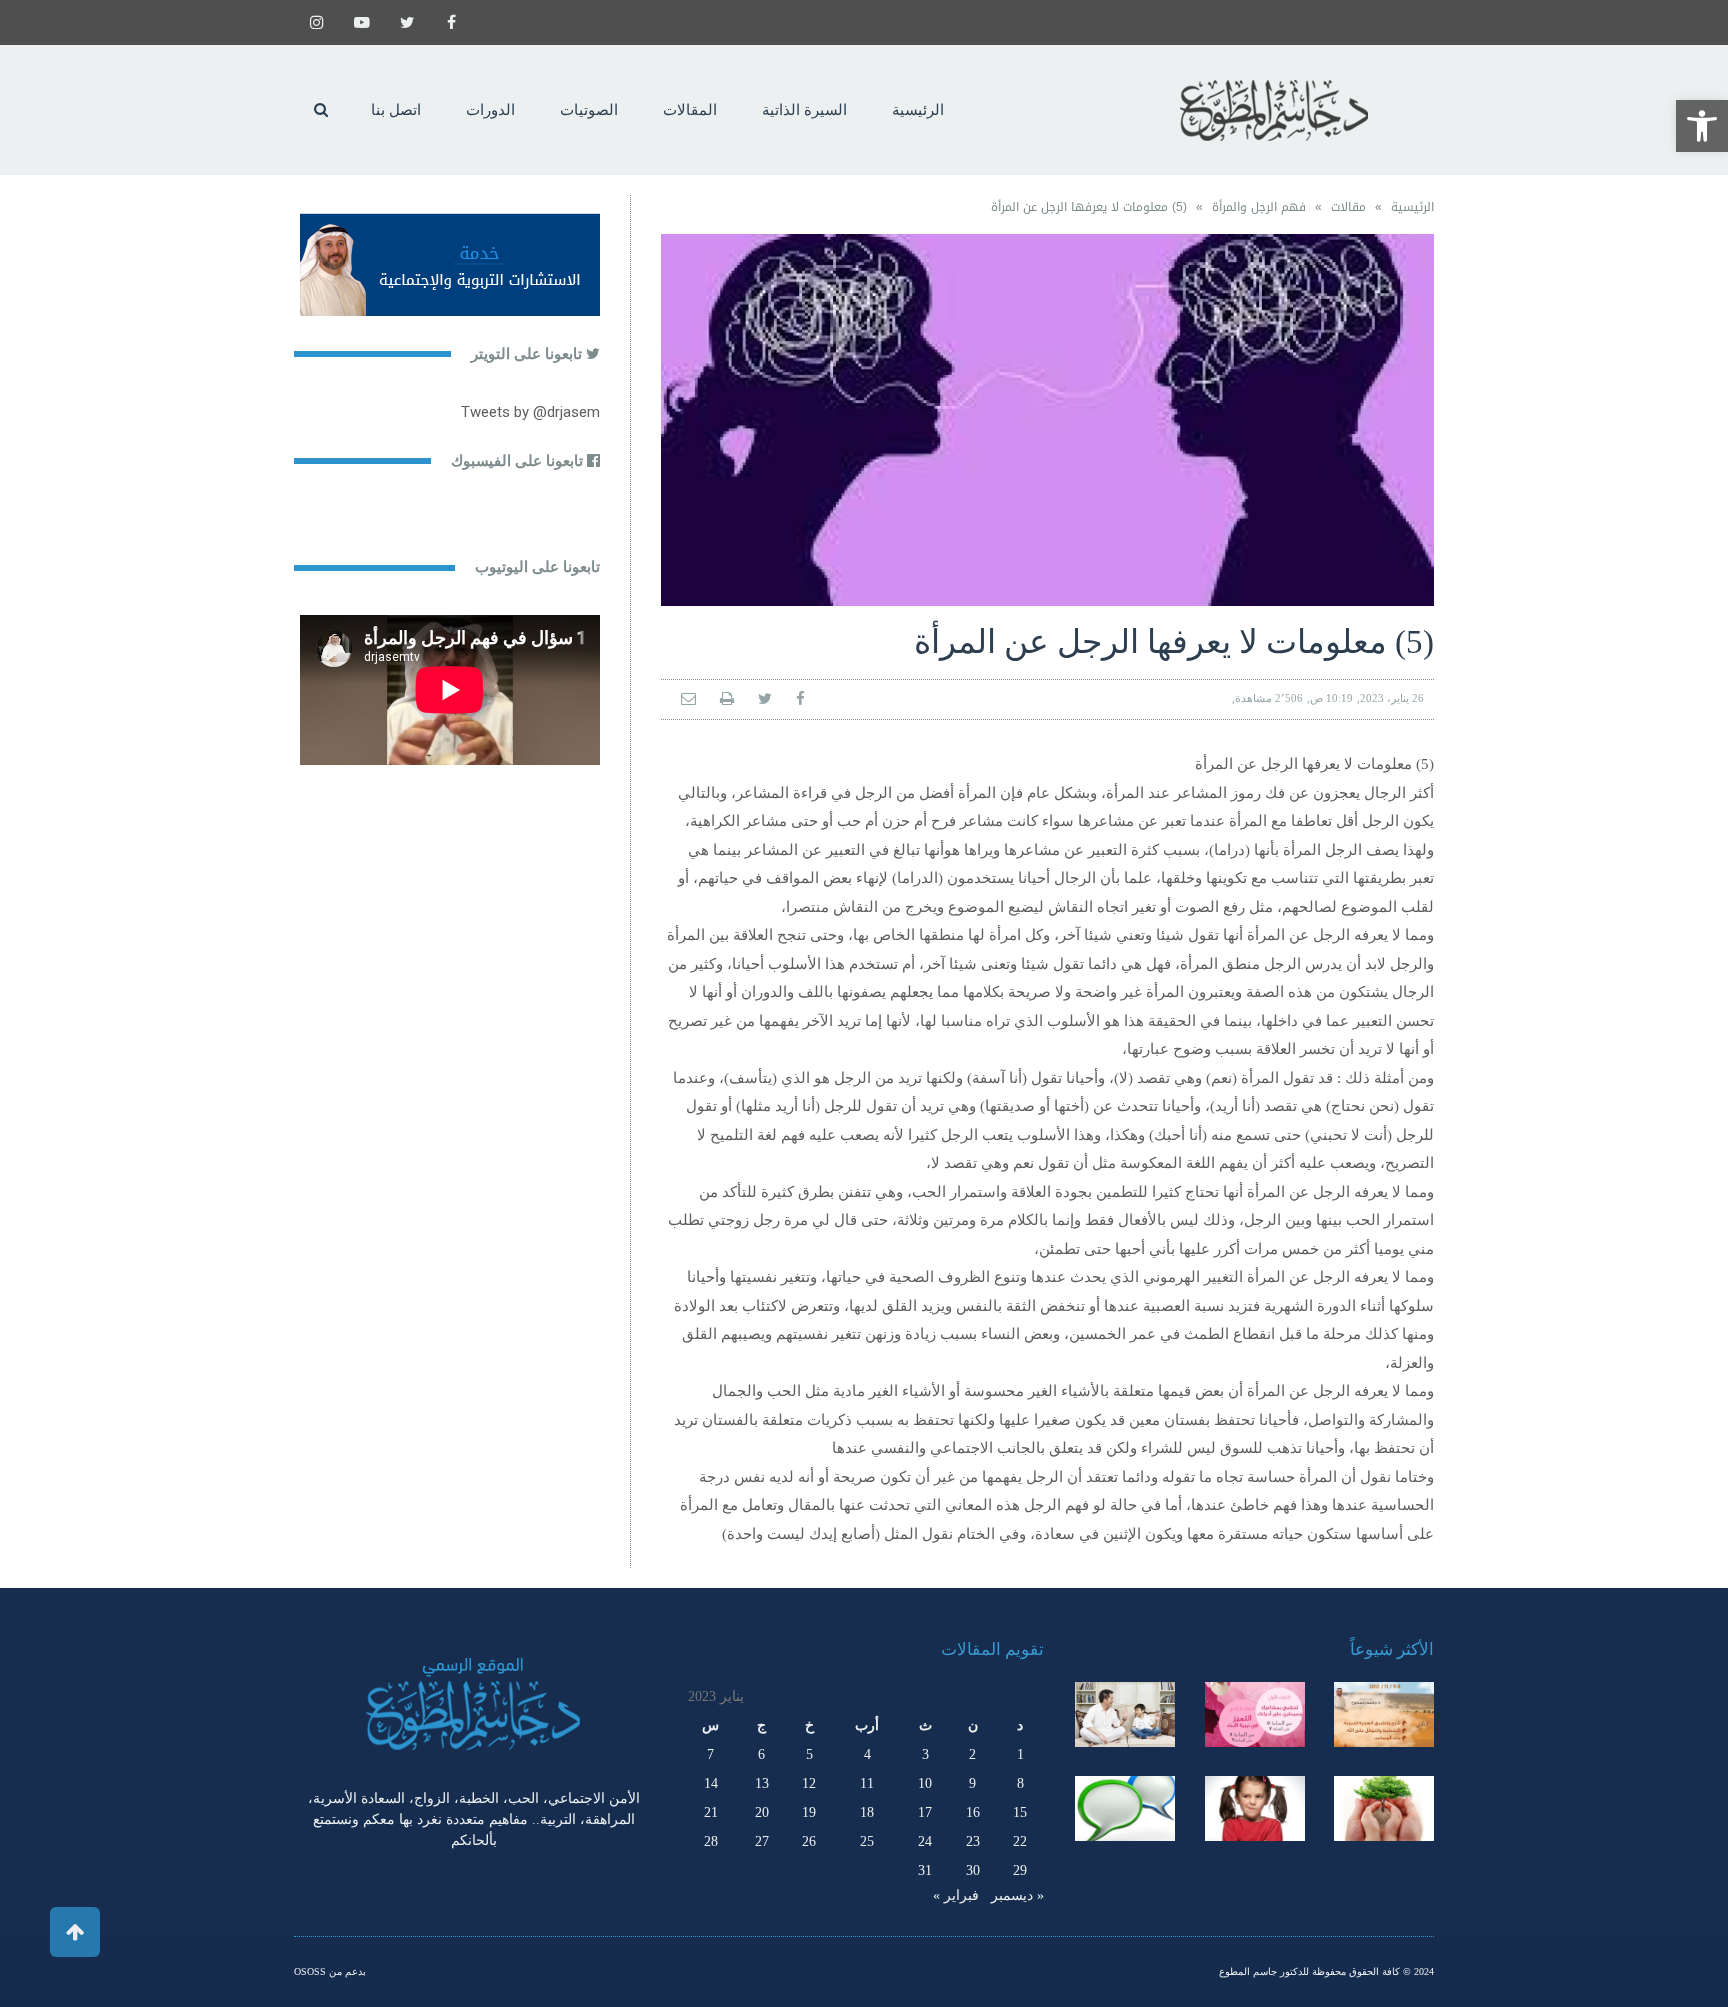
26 (809, 1841)
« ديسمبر (1017, 1895)
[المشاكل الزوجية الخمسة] (1255, 1714)
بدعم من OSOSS (330, 1971)
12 (809, 1783)
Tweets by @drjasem (530, 412)
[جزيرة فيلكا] (1384, 1714)
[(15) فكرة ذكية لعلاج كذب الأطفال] (1125, 1808)
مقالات (1348, 207)
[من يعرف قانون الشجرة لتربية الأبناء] (1384, 1808)
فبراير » (956, 1895)
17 (925, 1812)
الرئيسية (1412, 207)
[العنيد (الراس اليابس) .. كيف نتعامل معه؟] (1255, 1808)
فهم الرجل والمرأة (1259, 207)
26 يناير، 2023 (1392, 698)
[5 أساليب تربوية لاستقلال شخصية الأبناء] (1125, 1714)
